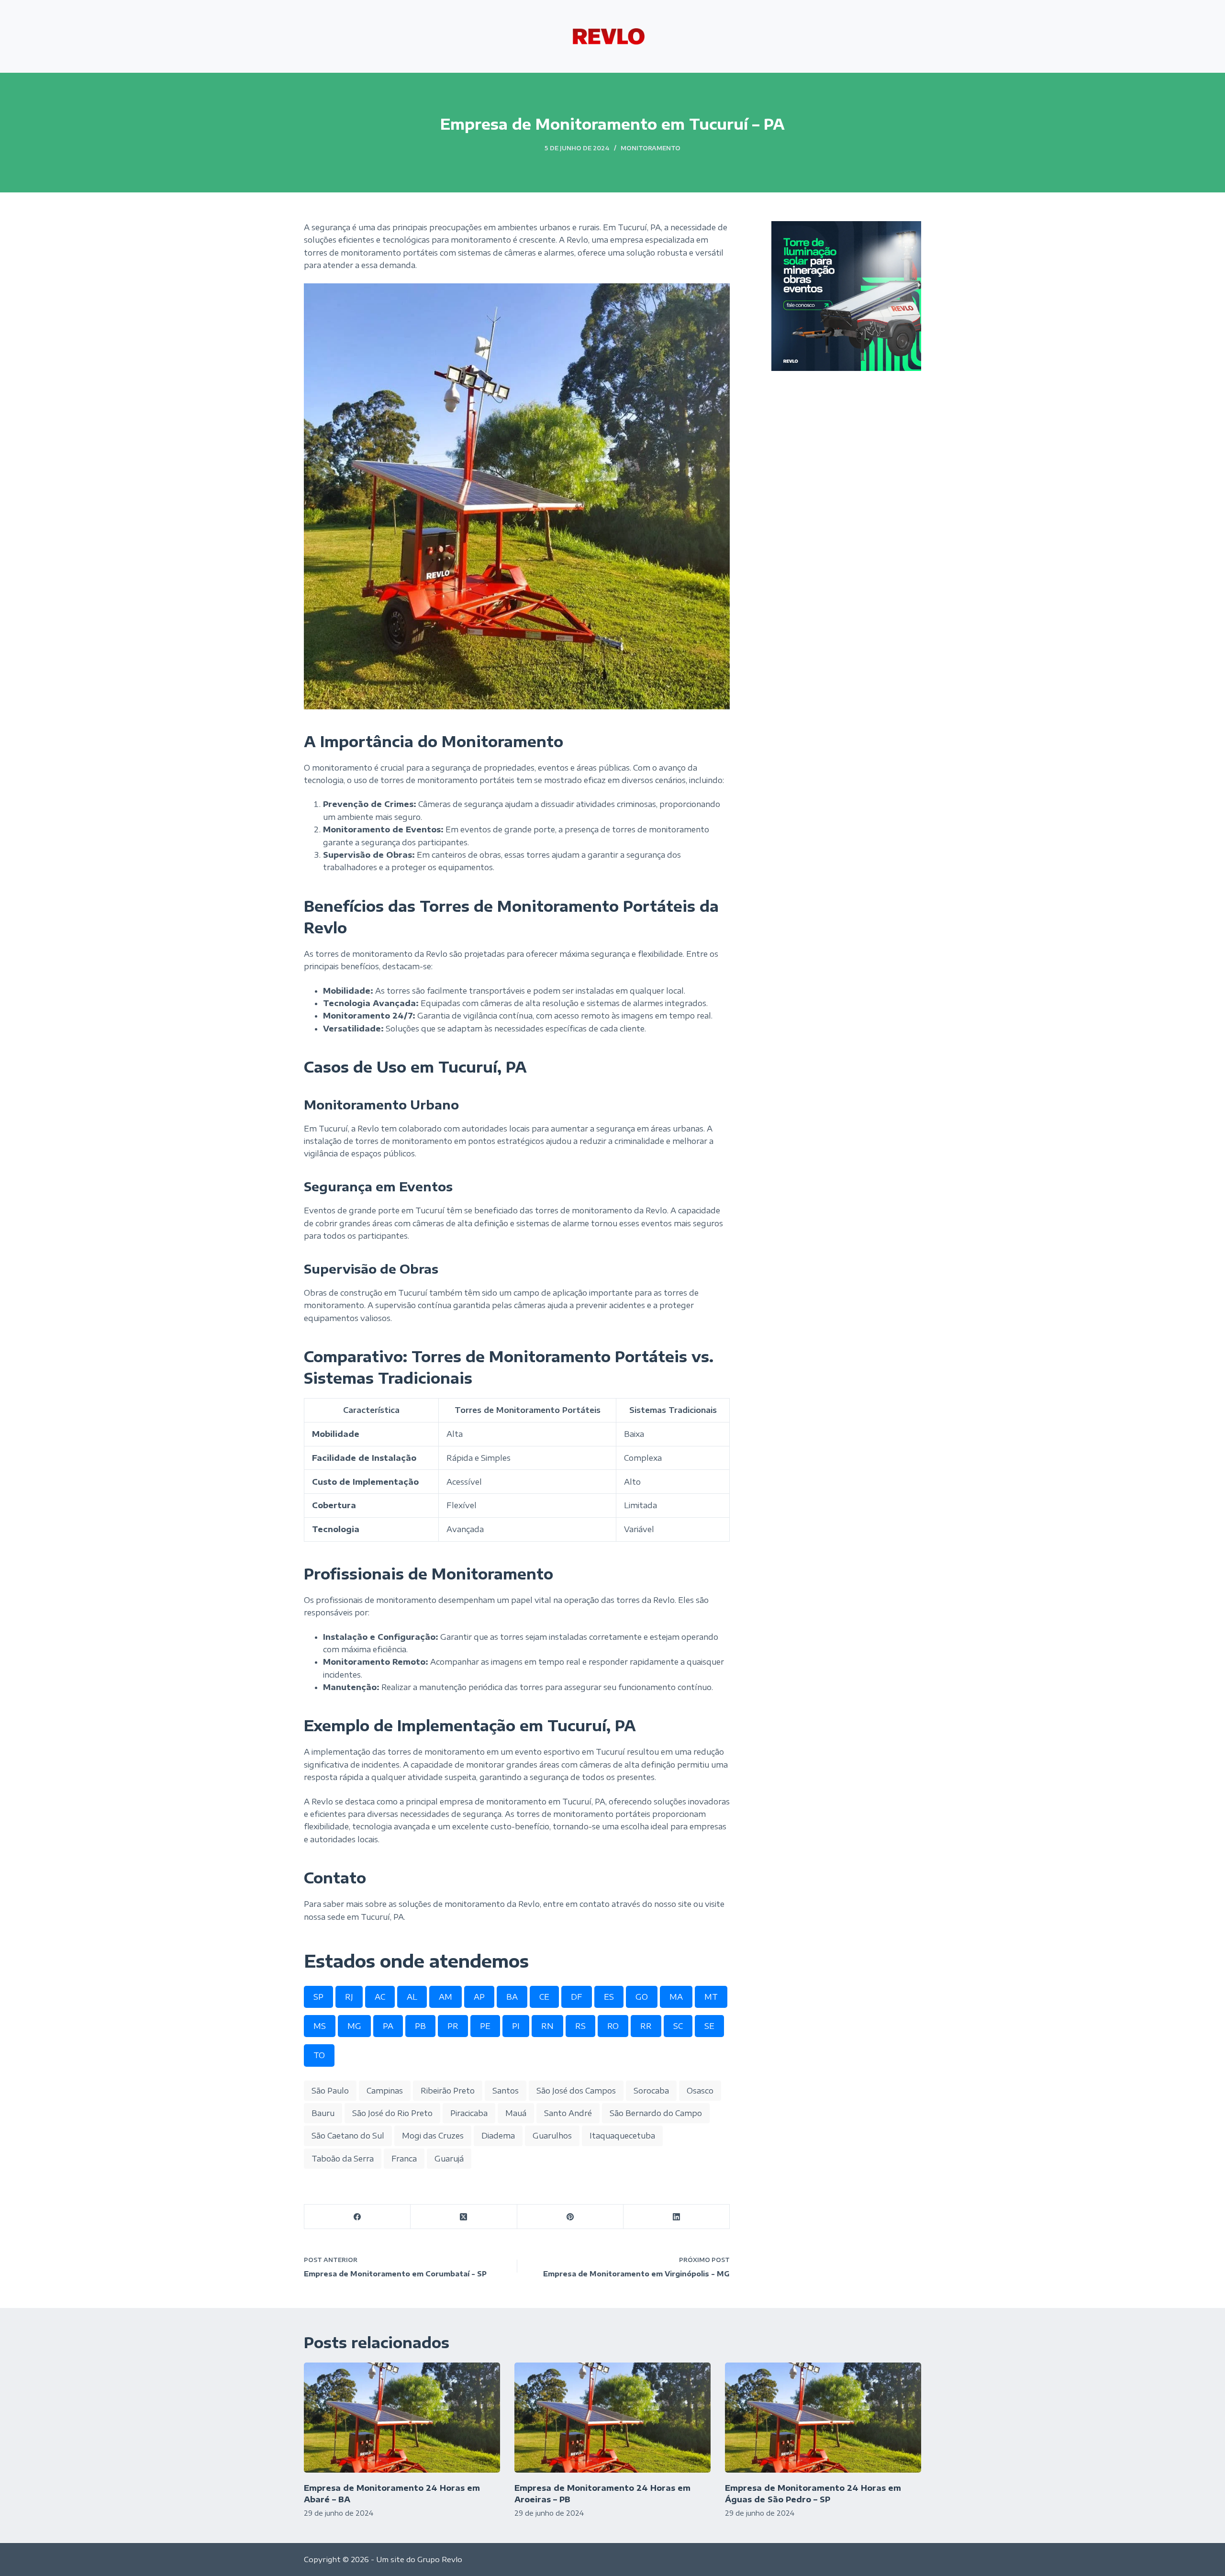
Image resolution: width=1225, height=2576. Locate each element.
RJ (349, 1997)
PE (485, 2026)
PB (420, 2026)
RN (547, 2026)
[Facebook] (357, 2217)
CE (544, 1997)
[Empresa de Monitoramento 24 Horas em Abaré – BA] (402, 2418)
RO (613, 2026)
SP (318, 1997)
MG (354, 2026)
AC (380, 1997)
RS (580, 2026)
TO (319, 2055)
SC (678, 2026)
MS (320, 2026)
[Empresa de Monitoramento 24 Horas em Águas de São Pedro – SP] (823, 2418)
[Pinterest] (570, 2217)
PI (516, 2026)
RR (646, 2026)
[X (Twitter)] (464, 2217)
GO (642, 1997)
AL (412, 1997)
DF (577, 1997)
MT (711, 1997)
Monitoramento (651, 148)
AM (445, 1997)
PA (388, 2026)
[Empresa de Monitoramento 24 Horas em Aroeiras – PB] (612, 2418)
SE (709, 2026)
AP (479, 1997)
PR (453, 2026)
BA (512, 1997)
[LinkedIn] (677, 2217)
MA (676, 1997)
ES (609, 1997)
